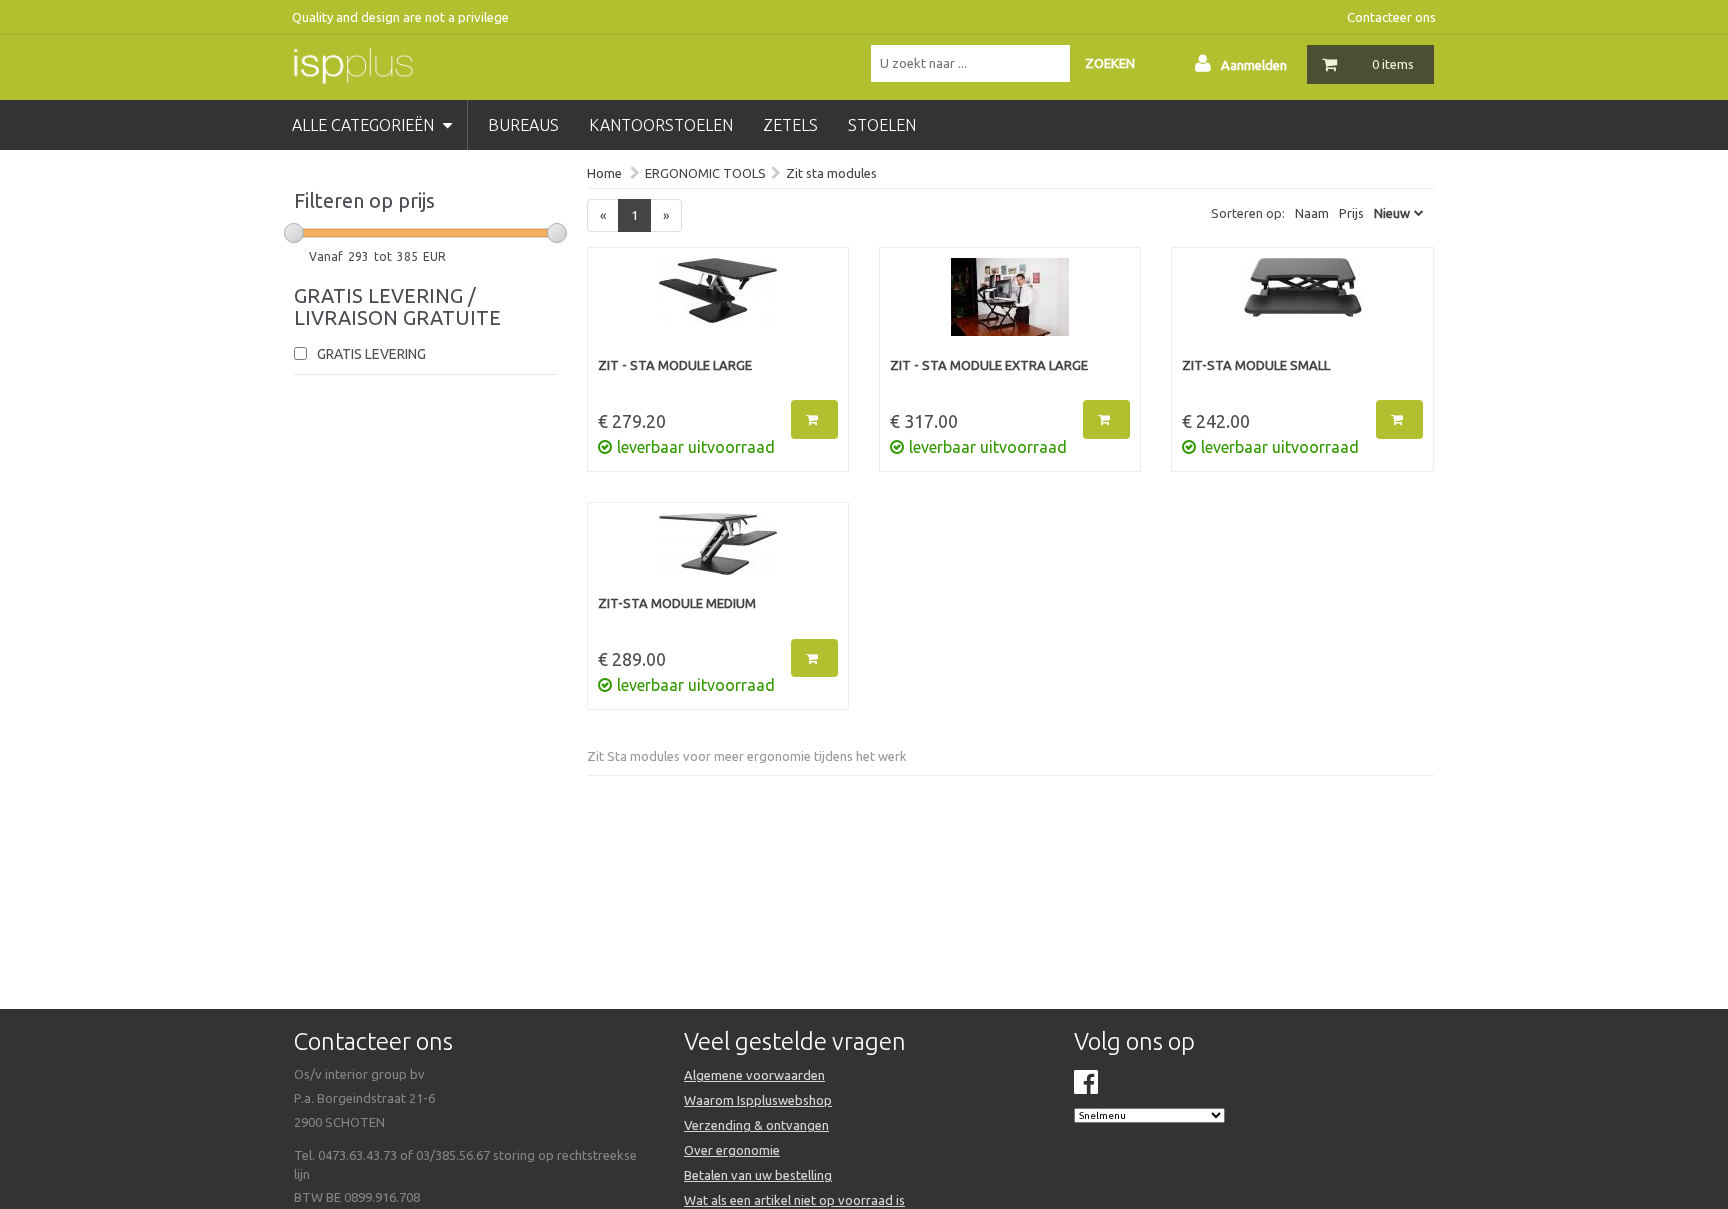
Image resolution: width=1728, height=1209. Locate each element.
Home (604, 173)
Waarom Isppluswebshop (758, 1100)
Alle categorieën (365, 125)
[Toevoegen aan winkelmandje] (814, 419)
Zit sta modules (831, 173)
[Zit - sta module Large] (718, 307)
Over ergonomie (732, 1150)
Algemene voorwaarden (754, 1075)
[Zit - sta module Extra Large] (1010, 307)
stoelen (882, 125)
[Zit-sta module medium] (718, 554)
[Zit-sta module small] (1302, 307)
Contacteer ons (1391, 17)
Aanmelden (1254, 65)
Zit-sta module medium (677, 603)
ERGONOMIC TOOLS (705, 173)
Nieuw (1392, 213)
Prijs (1351, 213)
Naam (1312, 213)
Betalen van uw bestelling (758, 1175)
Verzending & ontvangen (756, 1125)
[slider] (294, 233)
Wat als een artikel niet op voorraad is (794, 1200)
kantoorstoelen (661, 125)
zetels (790, 125)
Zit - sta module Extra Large (989, 365)
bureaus (523, 125)
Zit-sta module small (1256, 365)
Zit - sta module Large (675, 365)
